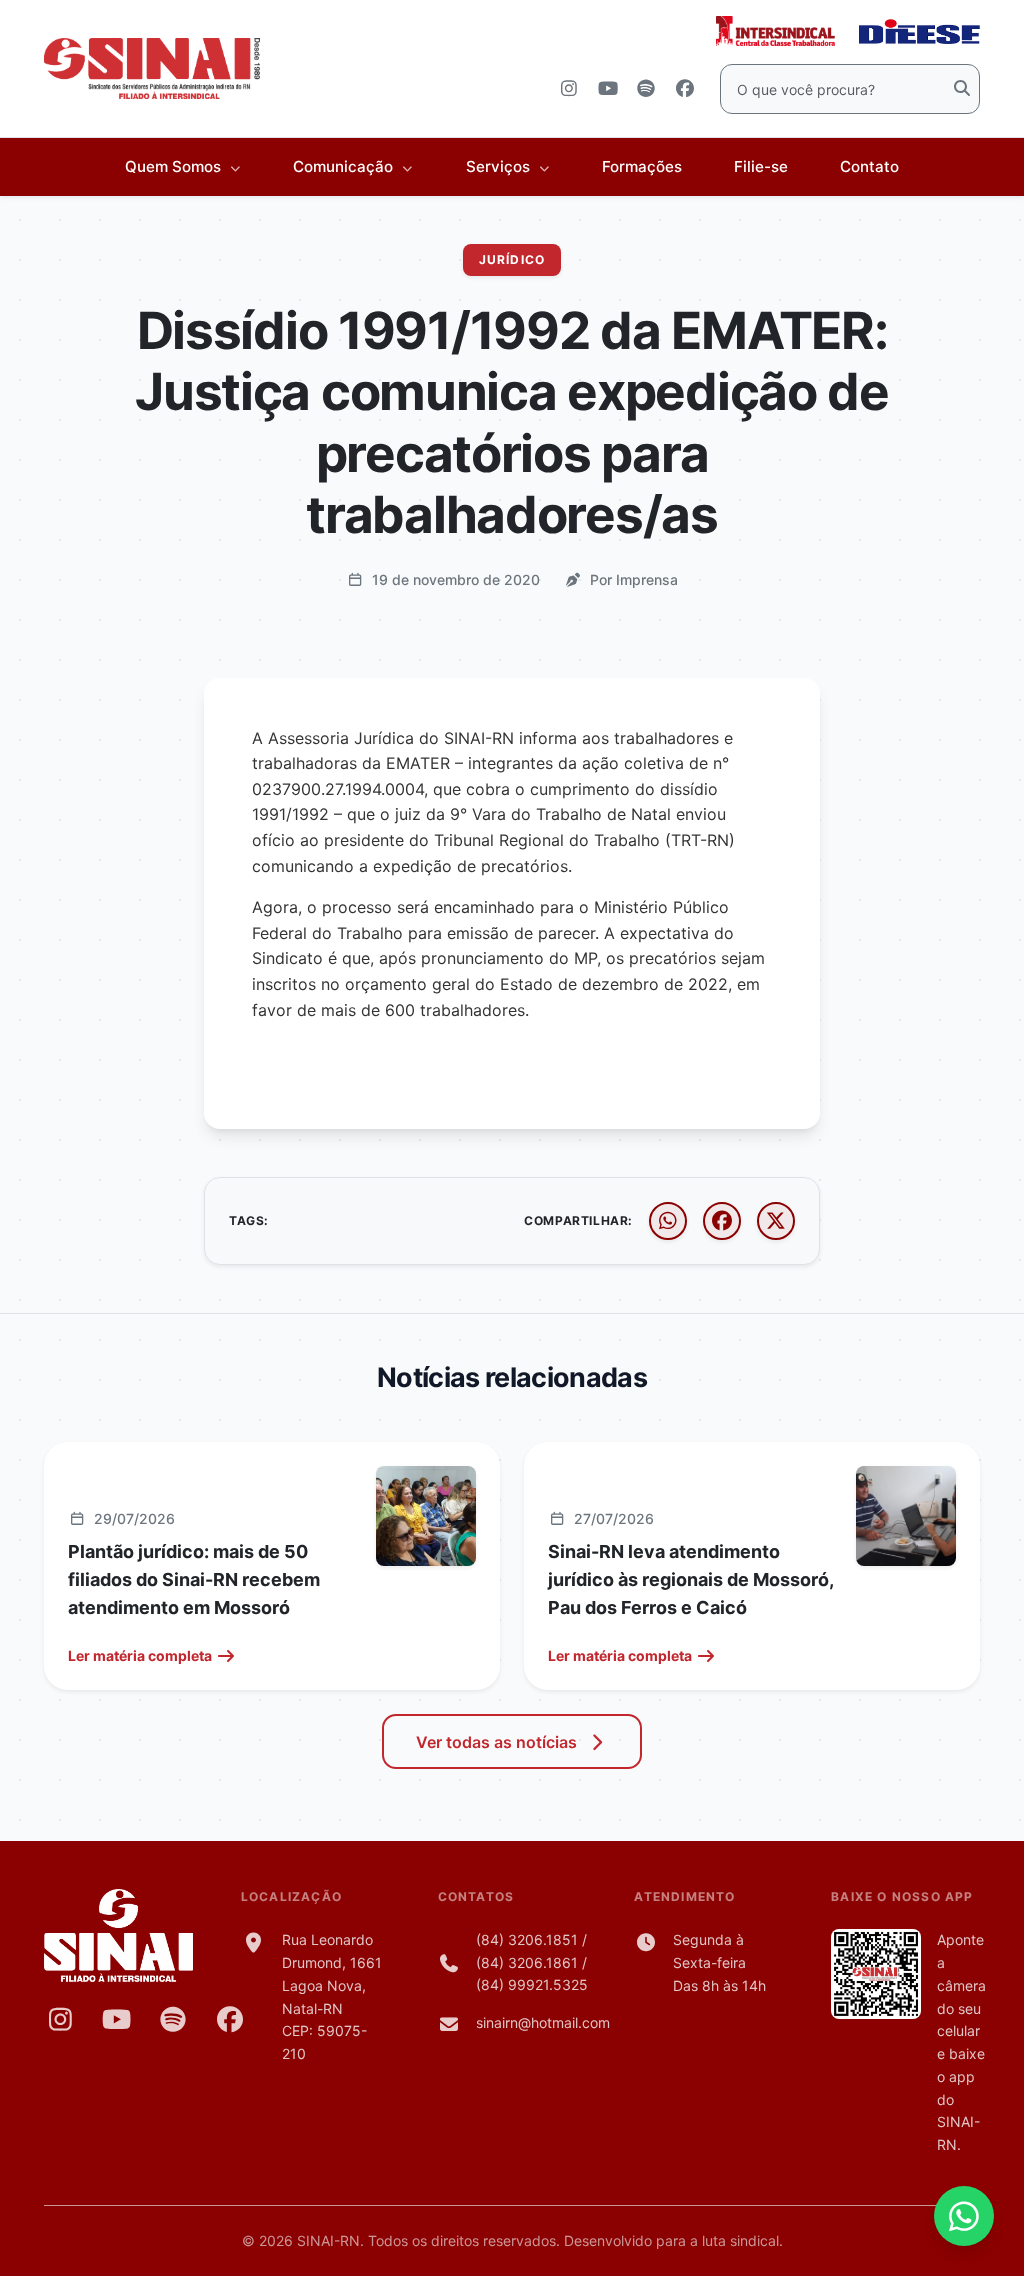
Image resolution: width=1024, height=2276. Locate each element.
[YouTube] (117, 2019)
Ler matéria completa (140, 1655)
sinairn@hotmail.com (543, 2022)
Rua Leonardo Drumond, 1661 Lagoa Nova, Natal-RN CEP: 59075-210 (332, 1996)
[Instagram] (60, 2019)
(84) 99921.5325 (532, 1984)
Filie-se (761, 166)
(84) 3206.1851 (527, 1939)
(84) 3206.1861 (527, 1962)
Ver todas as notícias (496, 1742)
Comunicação (345, 166)
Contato (869, 166)
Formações (642, 166)
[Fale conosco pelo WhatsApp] (964, 2216)
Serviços (500, 166)
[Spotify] (173, 2019)
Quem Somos (175, 166)
